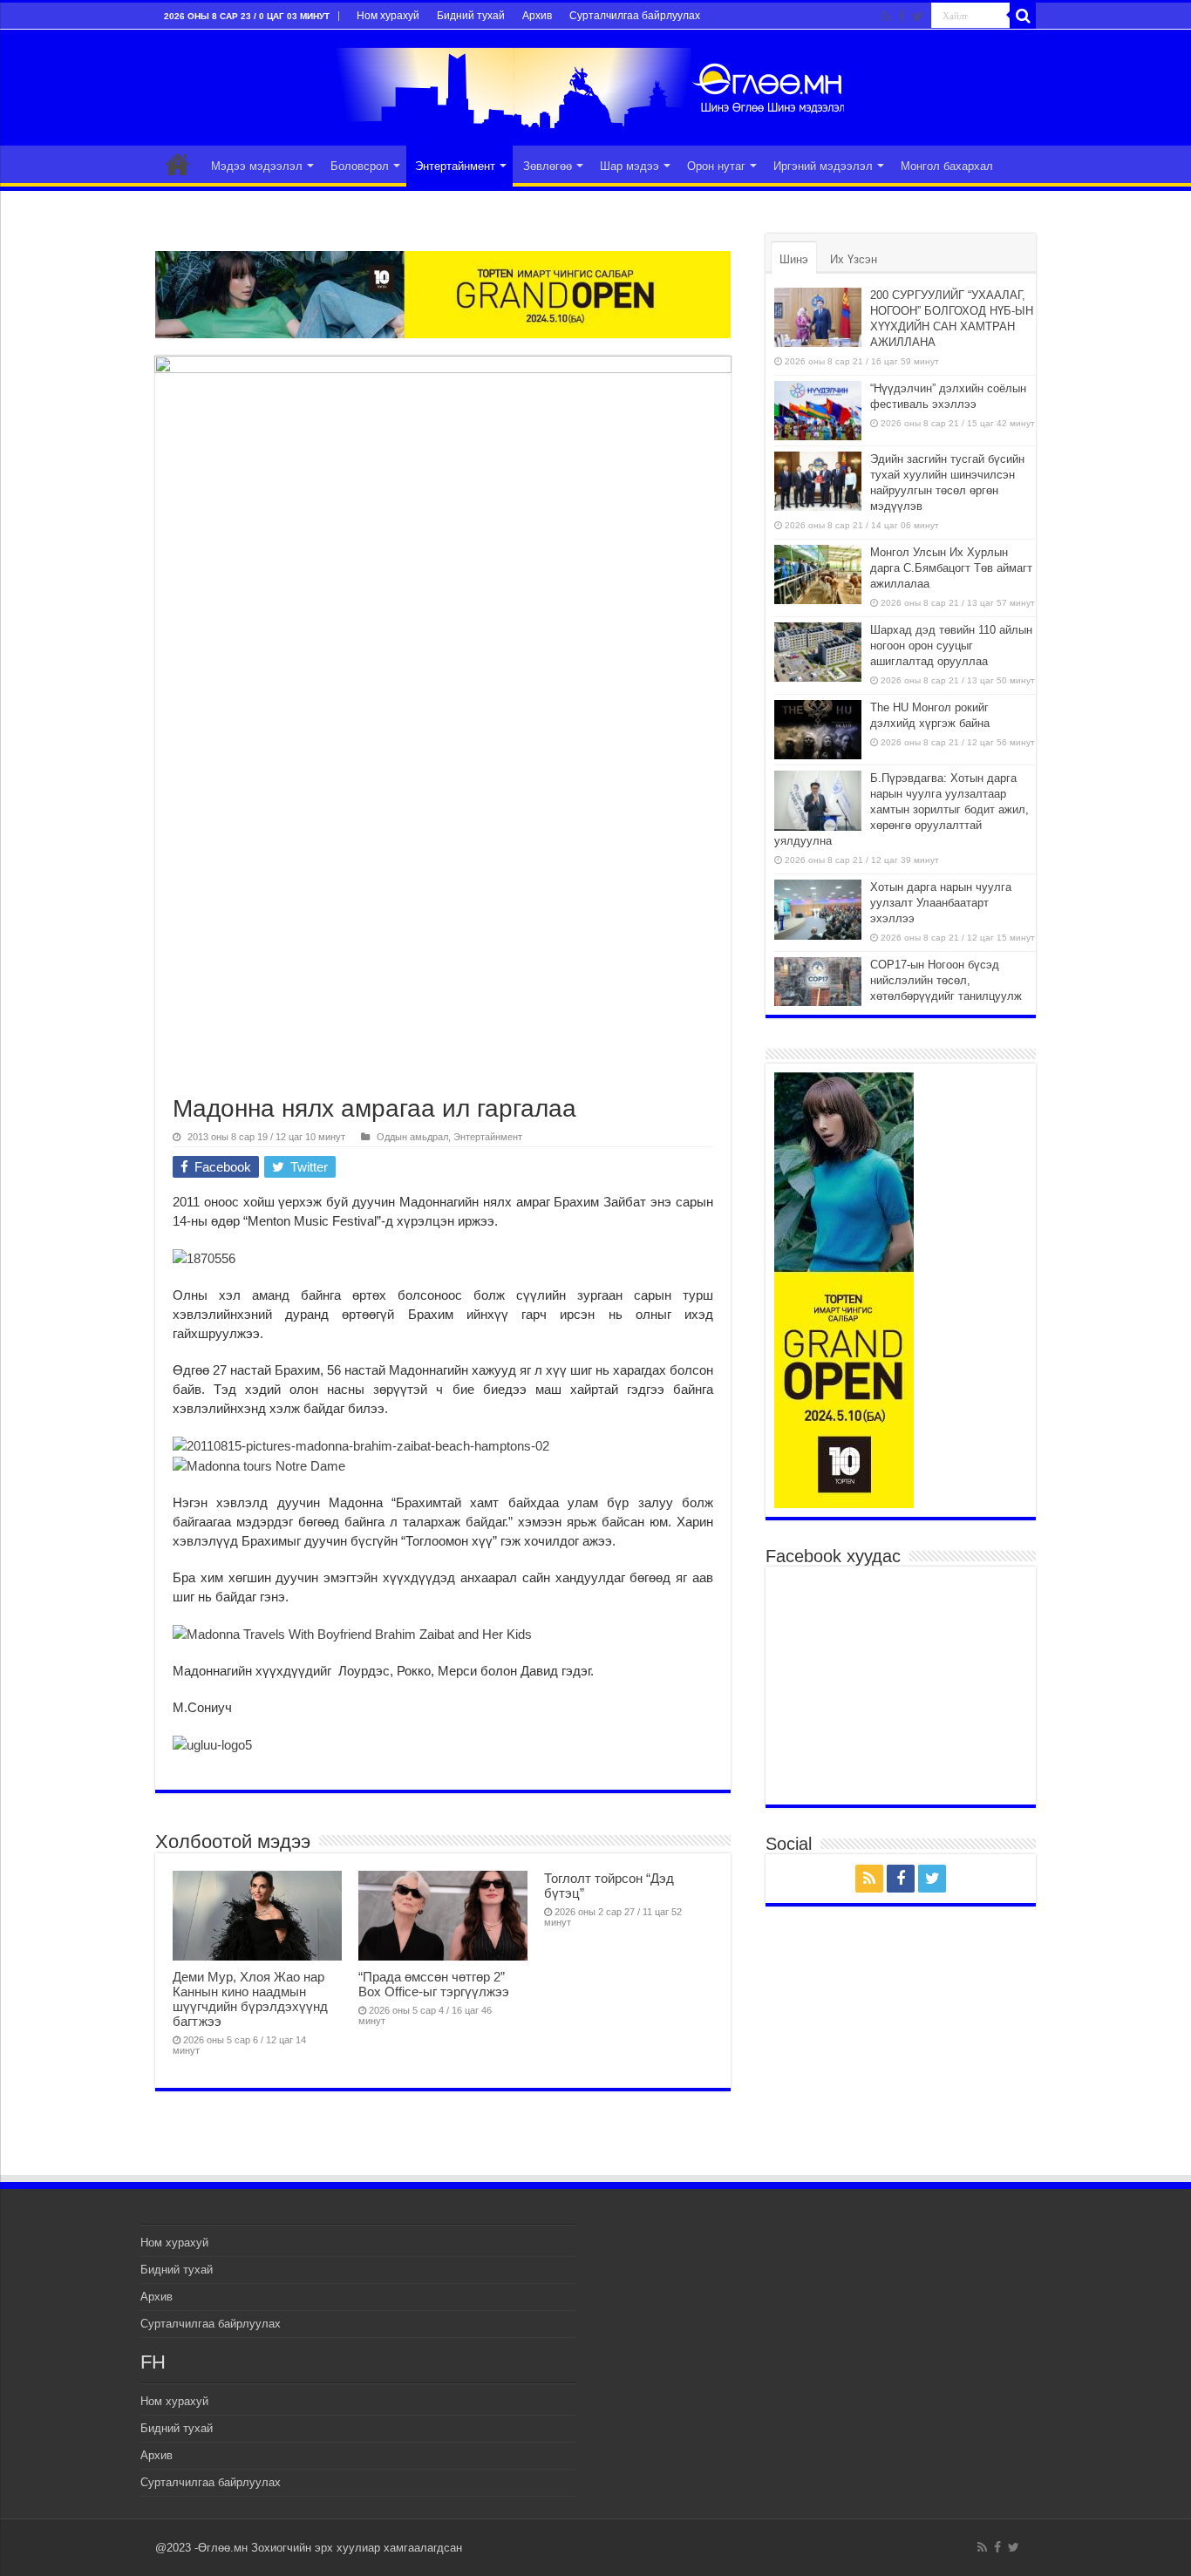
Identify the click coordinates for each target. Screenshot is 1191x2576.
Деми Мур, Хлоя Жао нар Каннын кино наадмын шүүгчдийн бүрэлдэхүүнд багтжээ (250, 1999)
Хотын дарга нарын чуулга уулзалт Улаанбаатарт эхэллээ (941, 903)
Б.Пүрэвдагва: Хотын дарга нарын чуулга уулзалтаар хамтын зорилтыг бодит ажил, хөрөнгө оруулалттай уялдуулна (902, 809)
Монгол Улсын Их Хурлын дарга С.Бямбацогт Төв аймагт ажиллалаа (951, 568)
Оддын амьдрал (412, 1137)
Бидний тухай (471, 16)
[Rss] (886, 17)
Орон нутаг (716, 166)
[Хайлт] (1023, 16)
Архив (537, 16)
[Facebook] (902, 17)
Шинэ (794, 259)
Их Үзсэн (854, 259)
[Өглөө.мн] (595, 85)
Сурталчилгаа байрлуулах (635, 16)
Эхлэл (178, 164)
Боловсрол (360, 166)
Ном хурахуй (388, 16)
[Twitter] (918, 17)
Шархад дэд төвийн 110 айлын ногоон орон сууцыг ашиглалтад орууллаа (951, 646)
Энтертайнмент (455, 166)
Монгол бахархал (947, 166)
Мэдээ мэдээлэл (257, 166)
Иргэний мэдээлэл (823, 166)
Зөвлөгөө (548, 166)
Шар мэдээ (630, 166)
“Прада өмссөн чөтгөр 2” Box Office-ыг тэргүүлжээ (434, 1984)
